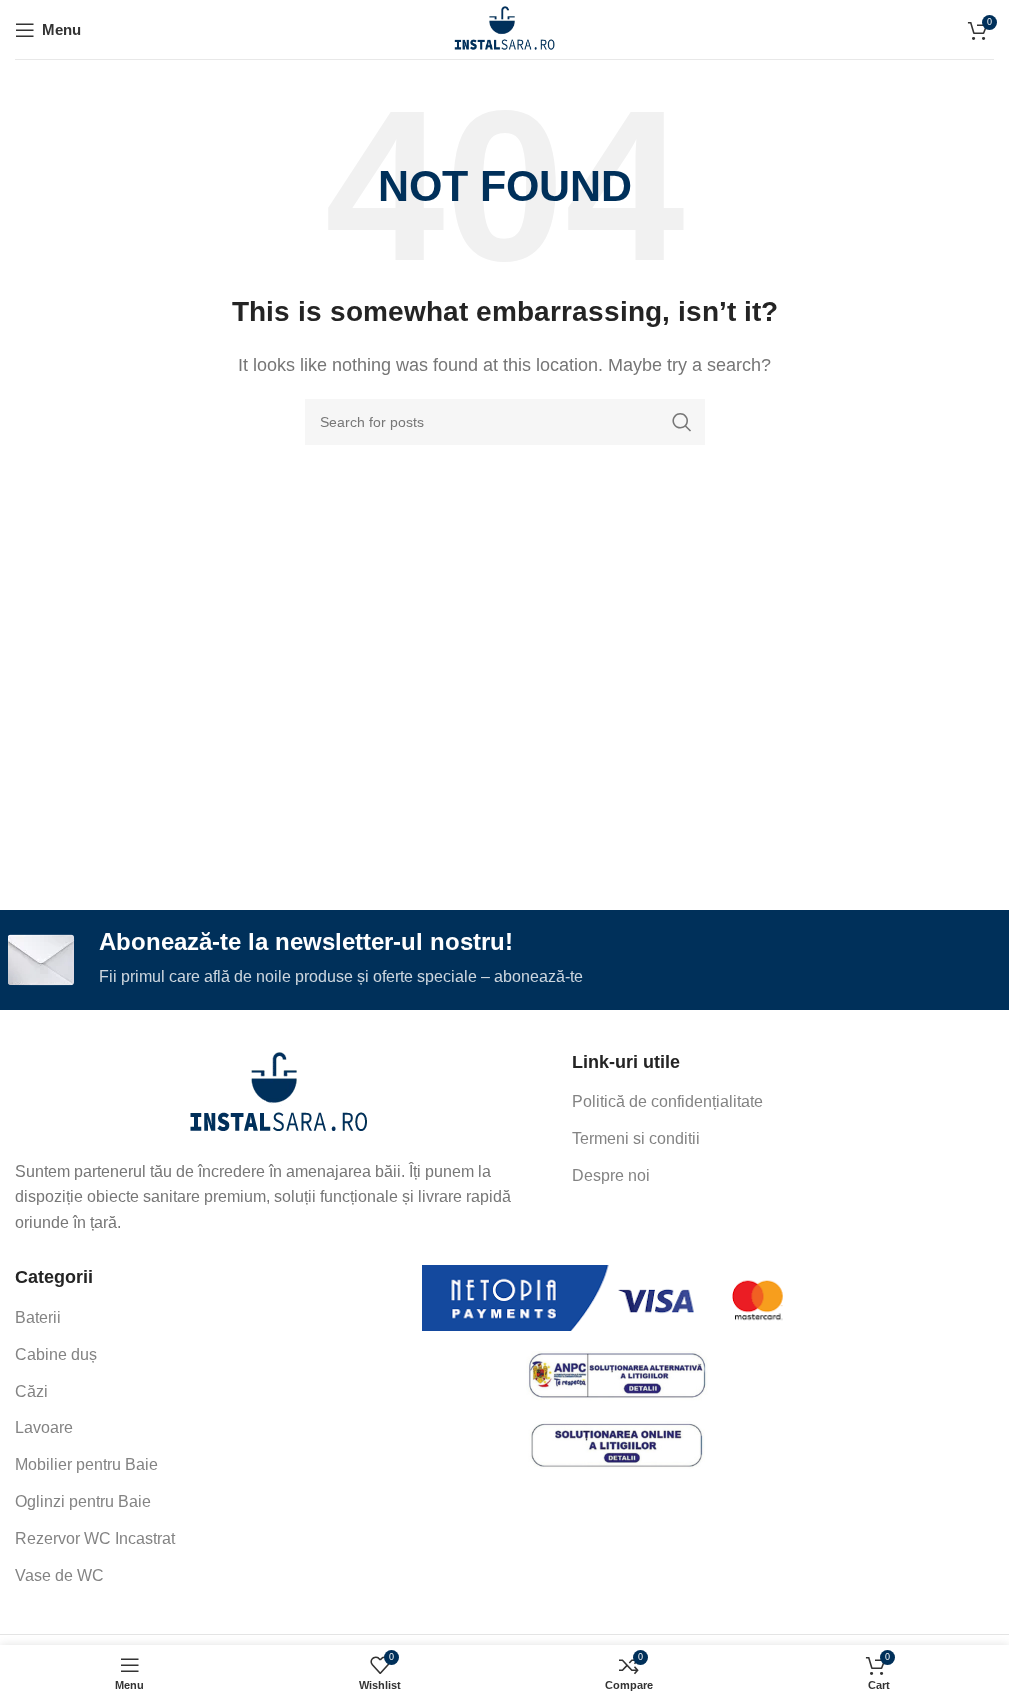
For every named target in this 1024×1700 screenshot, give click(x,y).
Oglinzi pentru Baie (83, 1501)
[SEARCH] (682, 422)
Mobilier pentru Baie (86, 1464)
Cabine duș (56, 1354)
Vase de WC (59, 1575)
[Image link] (278, 1092)
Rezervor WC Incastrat (95, 1538)
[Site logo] (504, 28)
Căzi (31, 1391)
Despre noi (611, 1175)
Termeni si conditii (636, 1138)
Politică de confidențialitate (667, 1101)
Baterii (38, 1317)
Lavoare (44, 1427)
